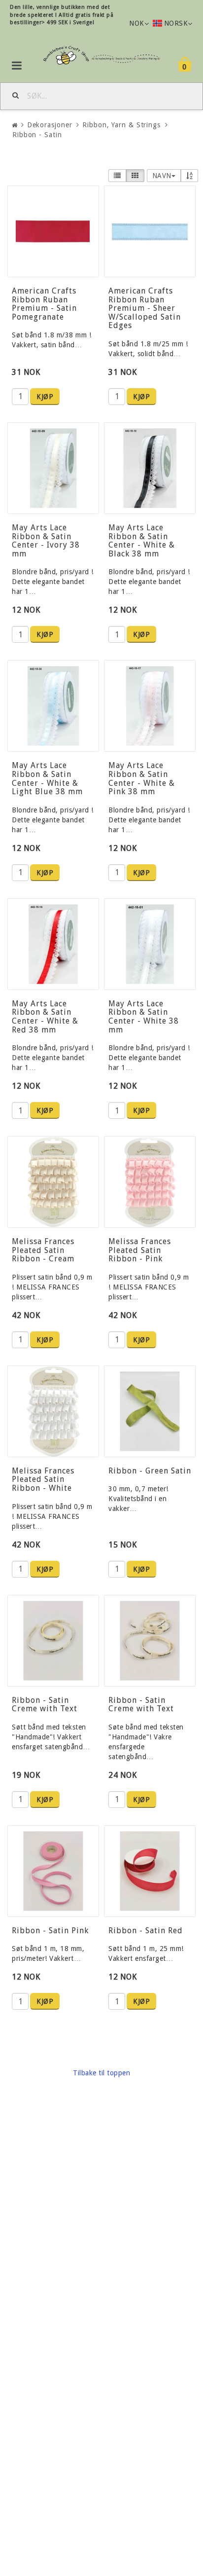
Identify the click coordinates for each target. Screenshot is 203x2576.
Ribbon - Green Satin (150, 1471)
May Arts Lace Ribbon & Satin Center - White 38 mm (144, 1017)
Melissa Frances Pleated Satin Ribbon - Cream (43, 1250)
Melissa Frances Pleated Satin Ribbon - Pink (140, 1250)
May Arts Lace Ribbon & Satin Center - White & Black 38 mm (142, 541)
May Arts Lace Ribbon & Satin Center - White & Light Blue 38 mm (47, 778)
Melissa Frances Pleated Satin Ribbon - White (43, 1479)
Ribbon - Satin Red (146, 1931)
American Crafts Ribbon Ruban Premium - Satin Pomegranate (44, 304)
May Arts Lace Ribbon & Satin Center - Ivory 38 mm (46, 541)
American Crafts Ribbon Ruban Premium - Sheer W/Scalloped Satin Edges (145, 308)
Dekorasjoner (50, 125)
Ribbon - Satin (37, 135)
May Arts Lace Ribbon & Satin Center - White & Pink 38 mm (142, 778)
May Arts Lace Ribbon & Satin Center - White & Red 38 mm (45, 1017)
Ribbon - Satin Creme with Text (45, 1705)
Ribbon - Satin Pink (50, 1931)
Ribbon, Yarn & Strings (121, 125)
